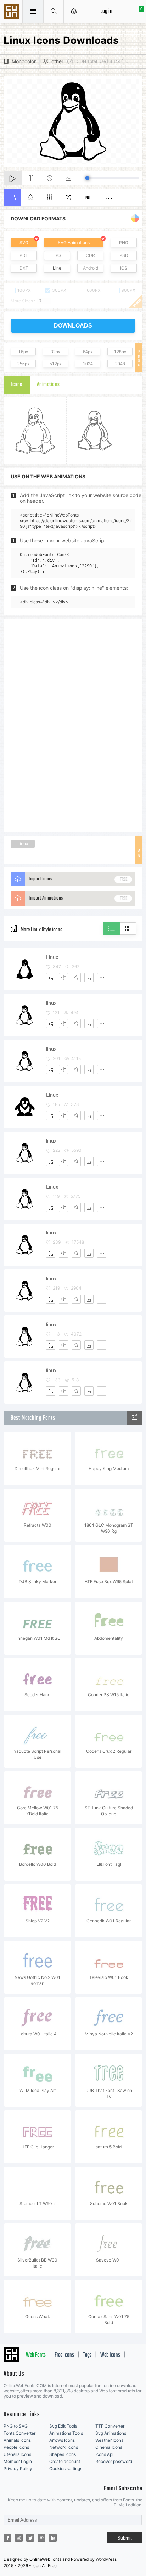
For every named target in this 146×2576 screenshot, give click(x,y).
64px (88, 352)
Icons (16, 385)
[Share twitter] (30, 2538)
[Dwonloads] (89, 978)
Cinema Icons (109, 2447)
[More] (102, 978)
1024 (88, 364)
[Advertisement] (73, 725)
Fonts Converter (19, 2433)
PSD (124, 255)
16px (23, 352)
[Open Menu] (74, 11)
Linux (23, 844)
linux (51, 1003)
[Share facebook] (7, 2538)
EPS (57, 255)
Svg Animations (111, 2433)
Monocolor (24, 61)
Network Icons (64, 2447)
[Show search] (54, 11)
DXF (24, 268)
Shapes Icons (63, 2454)
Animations (48, 385)
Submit (125, 2538)
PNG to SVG (16, 2426)
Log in (106, 11)
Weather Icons (109, 2440)
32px (55, 352)
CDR (90, 255)
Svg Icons (12, 12)
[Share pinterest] (41, 2538)
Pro (88, 198)
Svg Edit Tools (63, 2426)
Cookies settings (66, 2468)
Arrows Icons (62, 2440)
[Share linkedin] (53, 2538)
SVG (24, 243)
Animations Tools (66, 2433)
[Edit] (63, 978)
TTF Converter (110, 2426)
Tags (87, 2355)
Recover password (114, 2461)
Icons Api (104, 2454)
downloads (73, 326)
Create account (65, 2461)
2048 (120, 364)
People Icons (16, 2447)
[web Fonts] (135, 1418)
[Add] (51, 978)
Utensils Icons (17, 2454)
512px (56, 364)
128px (120, 352)
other (57, 61)
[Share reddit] (19, 2538)
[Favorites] (76, 978)
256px (23, 364)
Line (57, 268)
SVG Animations (74, 243)
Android (91, 268)
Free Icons (64, 2355)
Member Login (18, 2461)
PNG (124, 243)
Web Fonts (36, 2355)
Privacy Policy (18, 2468)
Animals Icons (17, 2440)
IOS (124, 268)
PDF (24, 255)
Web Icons (110, 2355)
